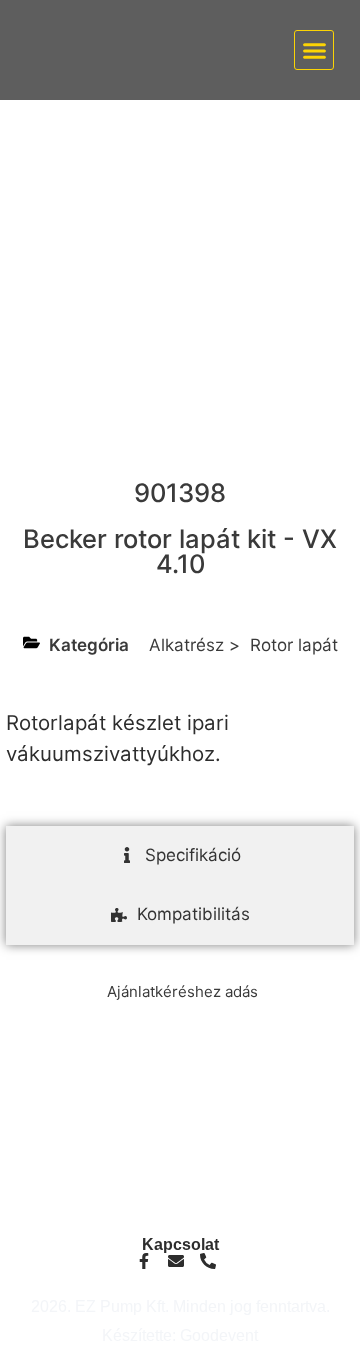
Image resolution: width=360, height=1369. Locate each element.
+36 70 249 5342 (180, 1149)
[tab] (180, 856)
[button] (314, 50)
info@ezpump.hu (180, 1133)
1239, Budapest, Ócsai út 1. (180, 1205)
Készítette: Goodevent (180, 1335)
